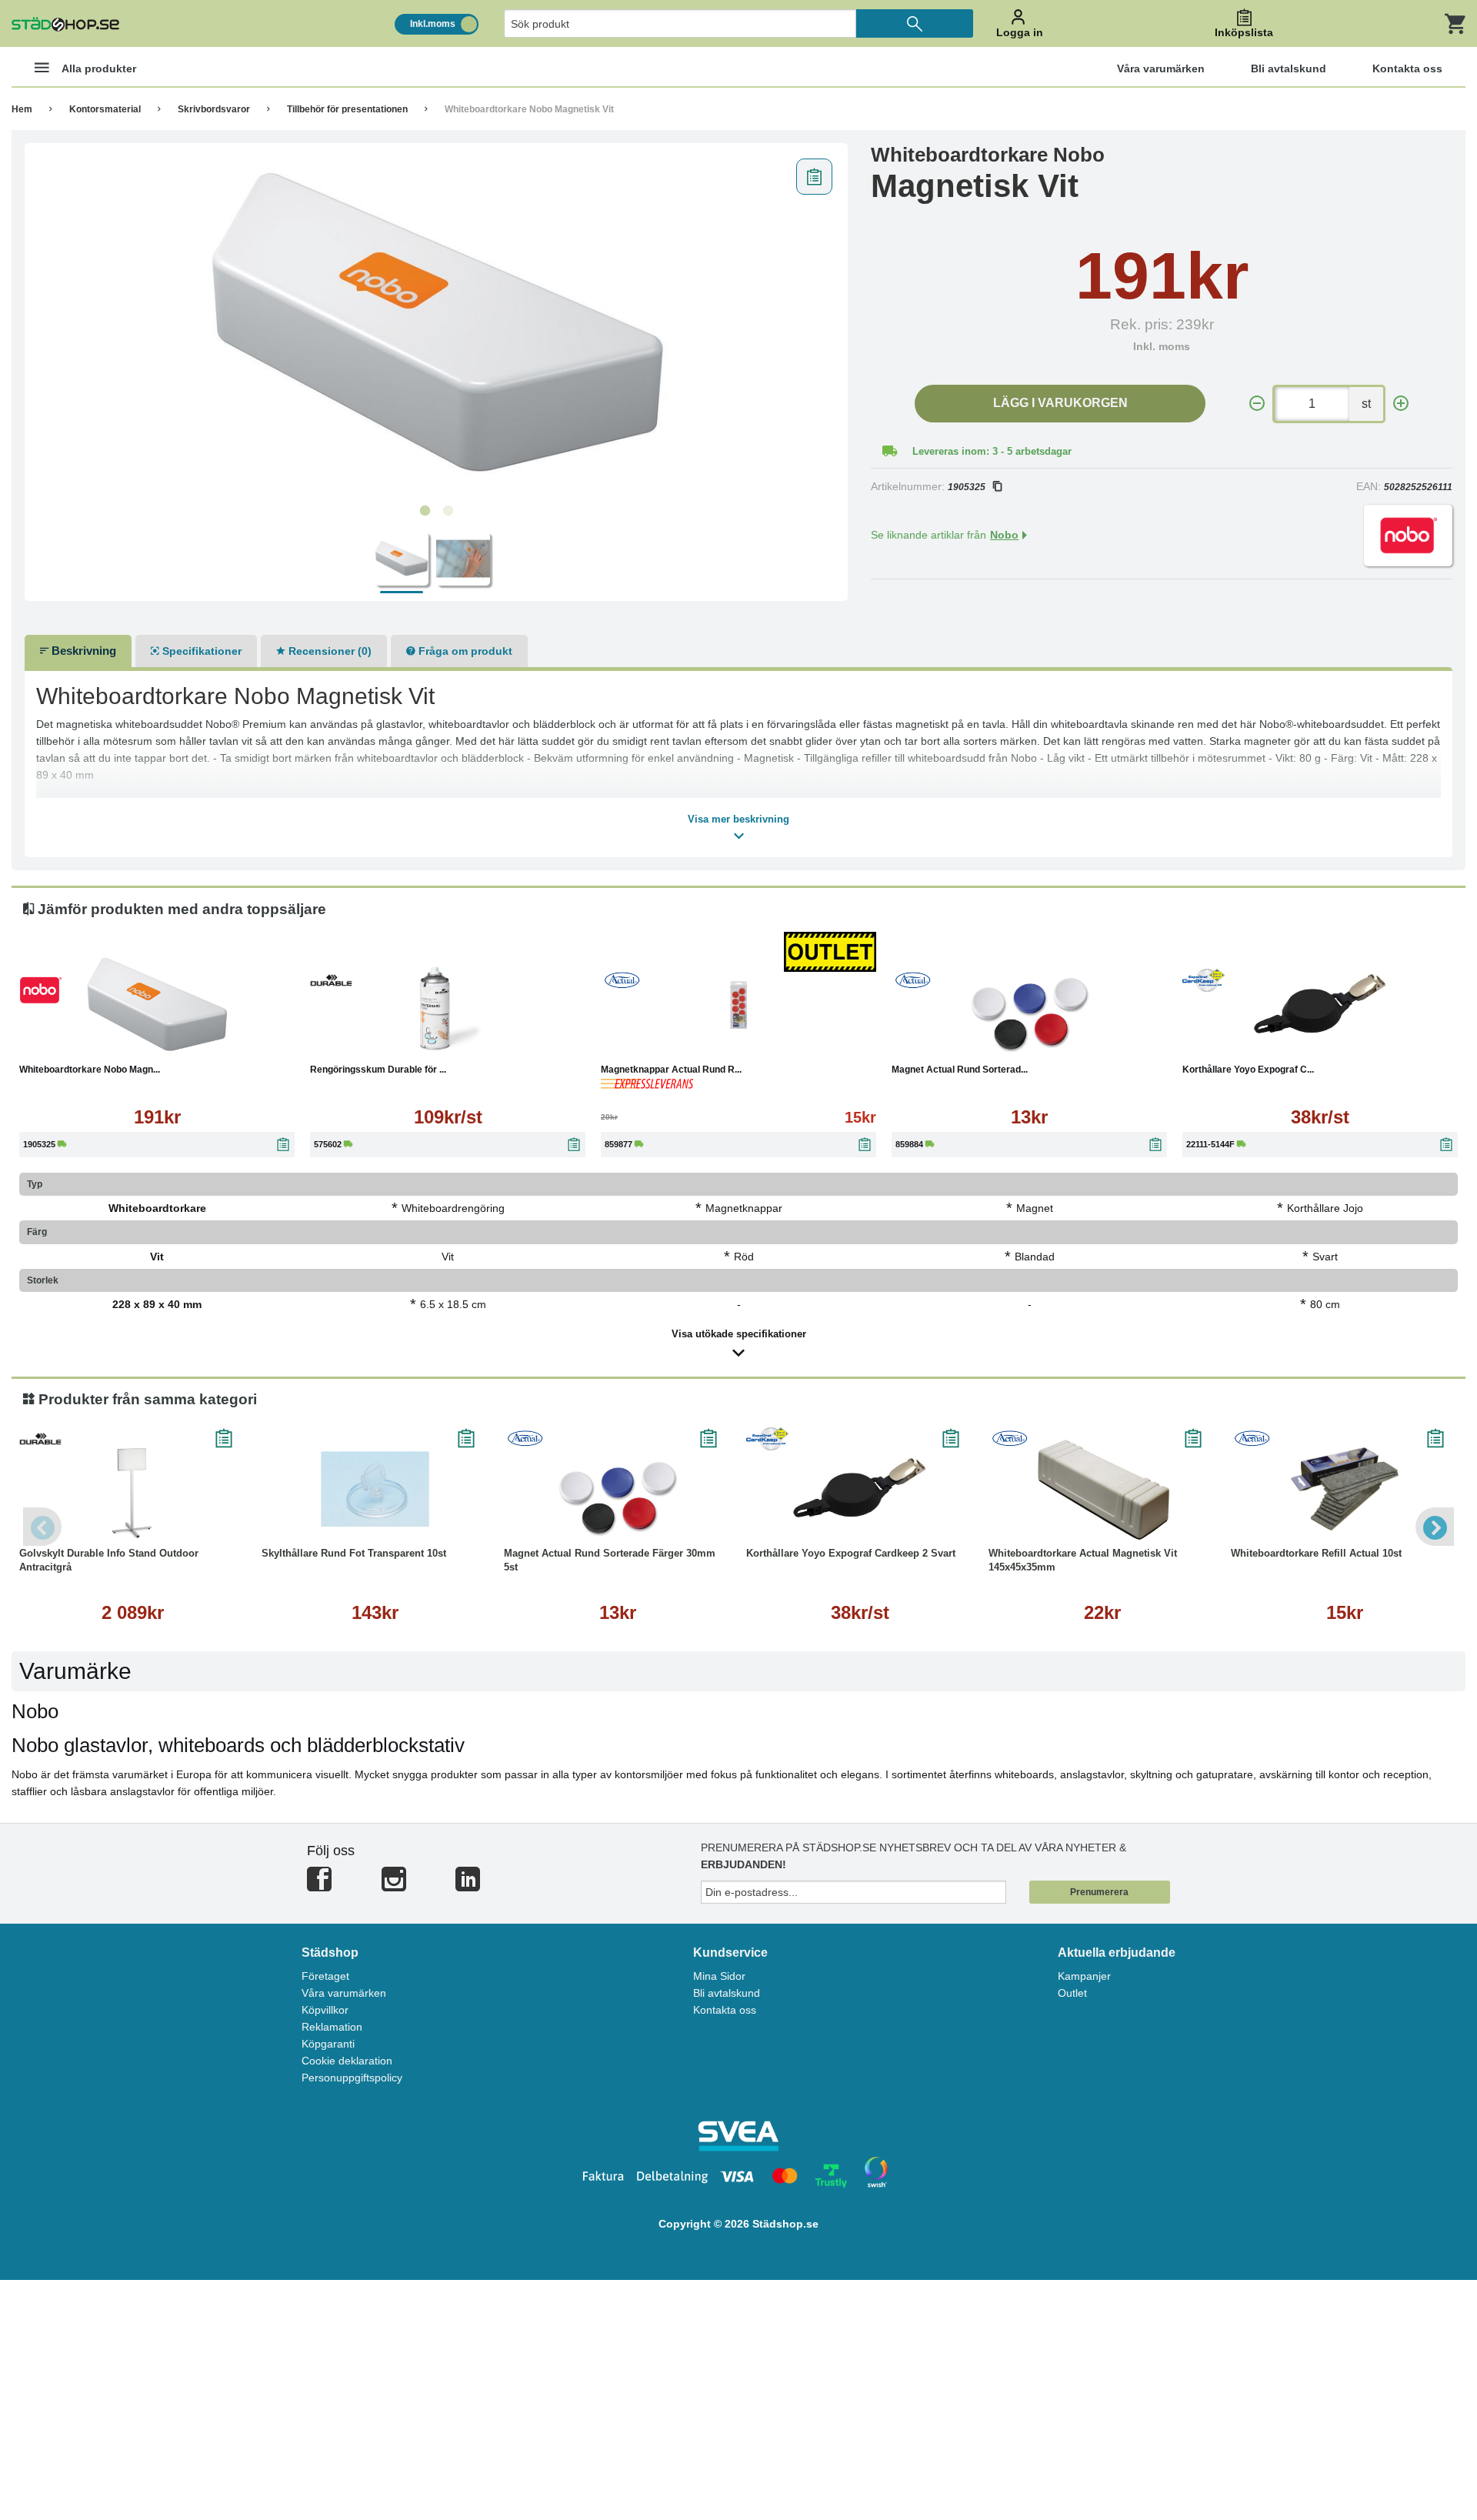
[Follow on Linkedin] (468, 1886)
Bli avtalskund (727, 1993)
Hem (22, 109)
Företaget (325, 1976)
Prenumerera (1099, 1892)
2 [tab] (448, 511)
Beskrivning (82, 651)
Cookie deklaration (347, 2061)
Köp (83, 1043)
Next (1435, 1527)
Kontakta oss (725, 2010)
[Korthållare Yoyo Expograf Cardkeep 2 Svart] (1320, 1005)
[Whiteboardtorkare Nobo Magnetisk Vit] (437, 324)
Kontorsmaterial (105, 109)
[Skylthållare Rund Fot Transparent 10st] (375, 1489)
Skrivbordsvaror (214, 109)
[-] (1257, 404)
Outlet (1072, 1993)
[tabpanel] (437, 324)
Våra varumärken (344, 1993)
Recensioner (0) (328, 651)
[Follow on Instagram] (394, 1886)
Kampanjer (1084, 1976)
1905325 (967, 487)
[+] (1401, 404)
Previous (42, 1527)
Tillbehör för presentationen (347, 109)
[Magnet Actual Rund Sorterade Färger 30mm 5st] (1029, 1005)
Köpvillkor (325, 2010)
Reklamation (332, 2027)
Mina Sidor (719, 1976)
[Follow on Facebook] (319, 1886)
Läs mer (235, 1043)
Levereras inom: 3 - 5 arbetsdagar (992, 451)
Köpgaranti (328, 2044)
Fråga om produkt (464, 651)
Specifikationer (200, 651)
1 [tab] (425, 511)
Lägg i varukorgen (1060, 403)
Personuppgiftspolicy (352, 2078)
